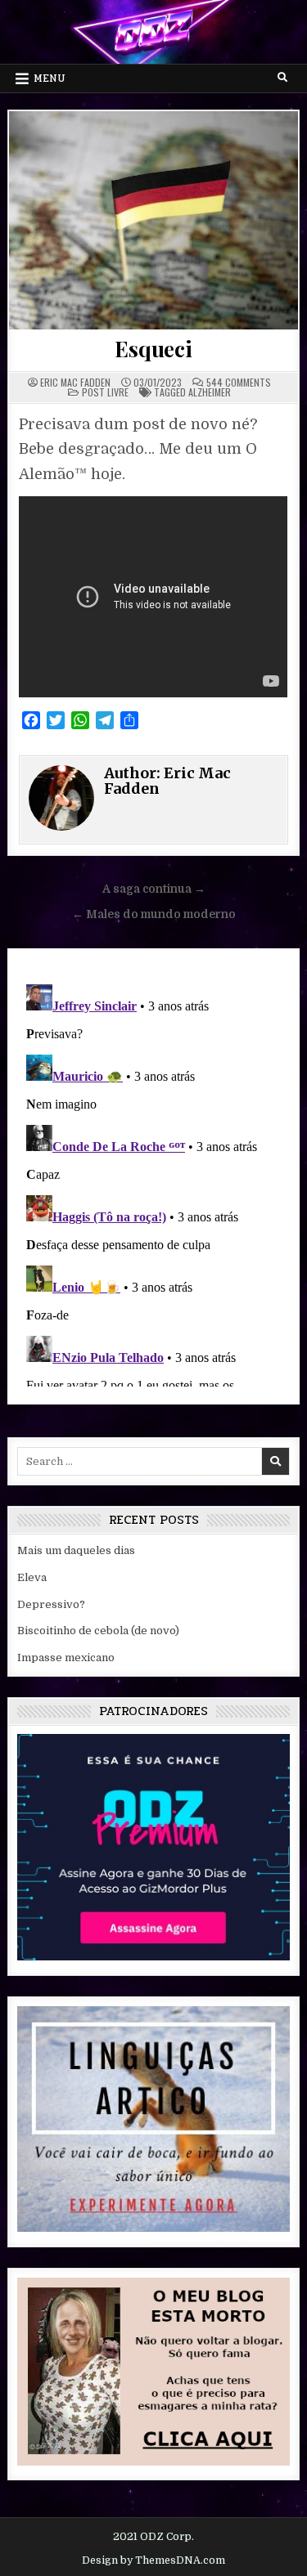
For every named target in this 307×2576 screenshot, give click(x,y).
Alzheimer (210, 392)
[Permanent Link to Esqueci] (153, 220)
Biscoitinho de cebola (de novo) (98, 1631)
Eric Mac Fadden (75, 383)
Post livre (105, 392)
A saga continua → (154, 889)
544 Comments (239, 383)
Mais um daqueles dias (76, 1550)
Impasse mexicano (66, 1658)
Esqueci (153, 349)
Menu (50, 78)
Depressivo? (51, 1604)
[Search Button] (282, 78)
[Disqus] (153, 1182)
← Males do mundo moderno (154, 914)
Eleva (32, 1577)
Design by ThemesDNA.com (153, 2560)
